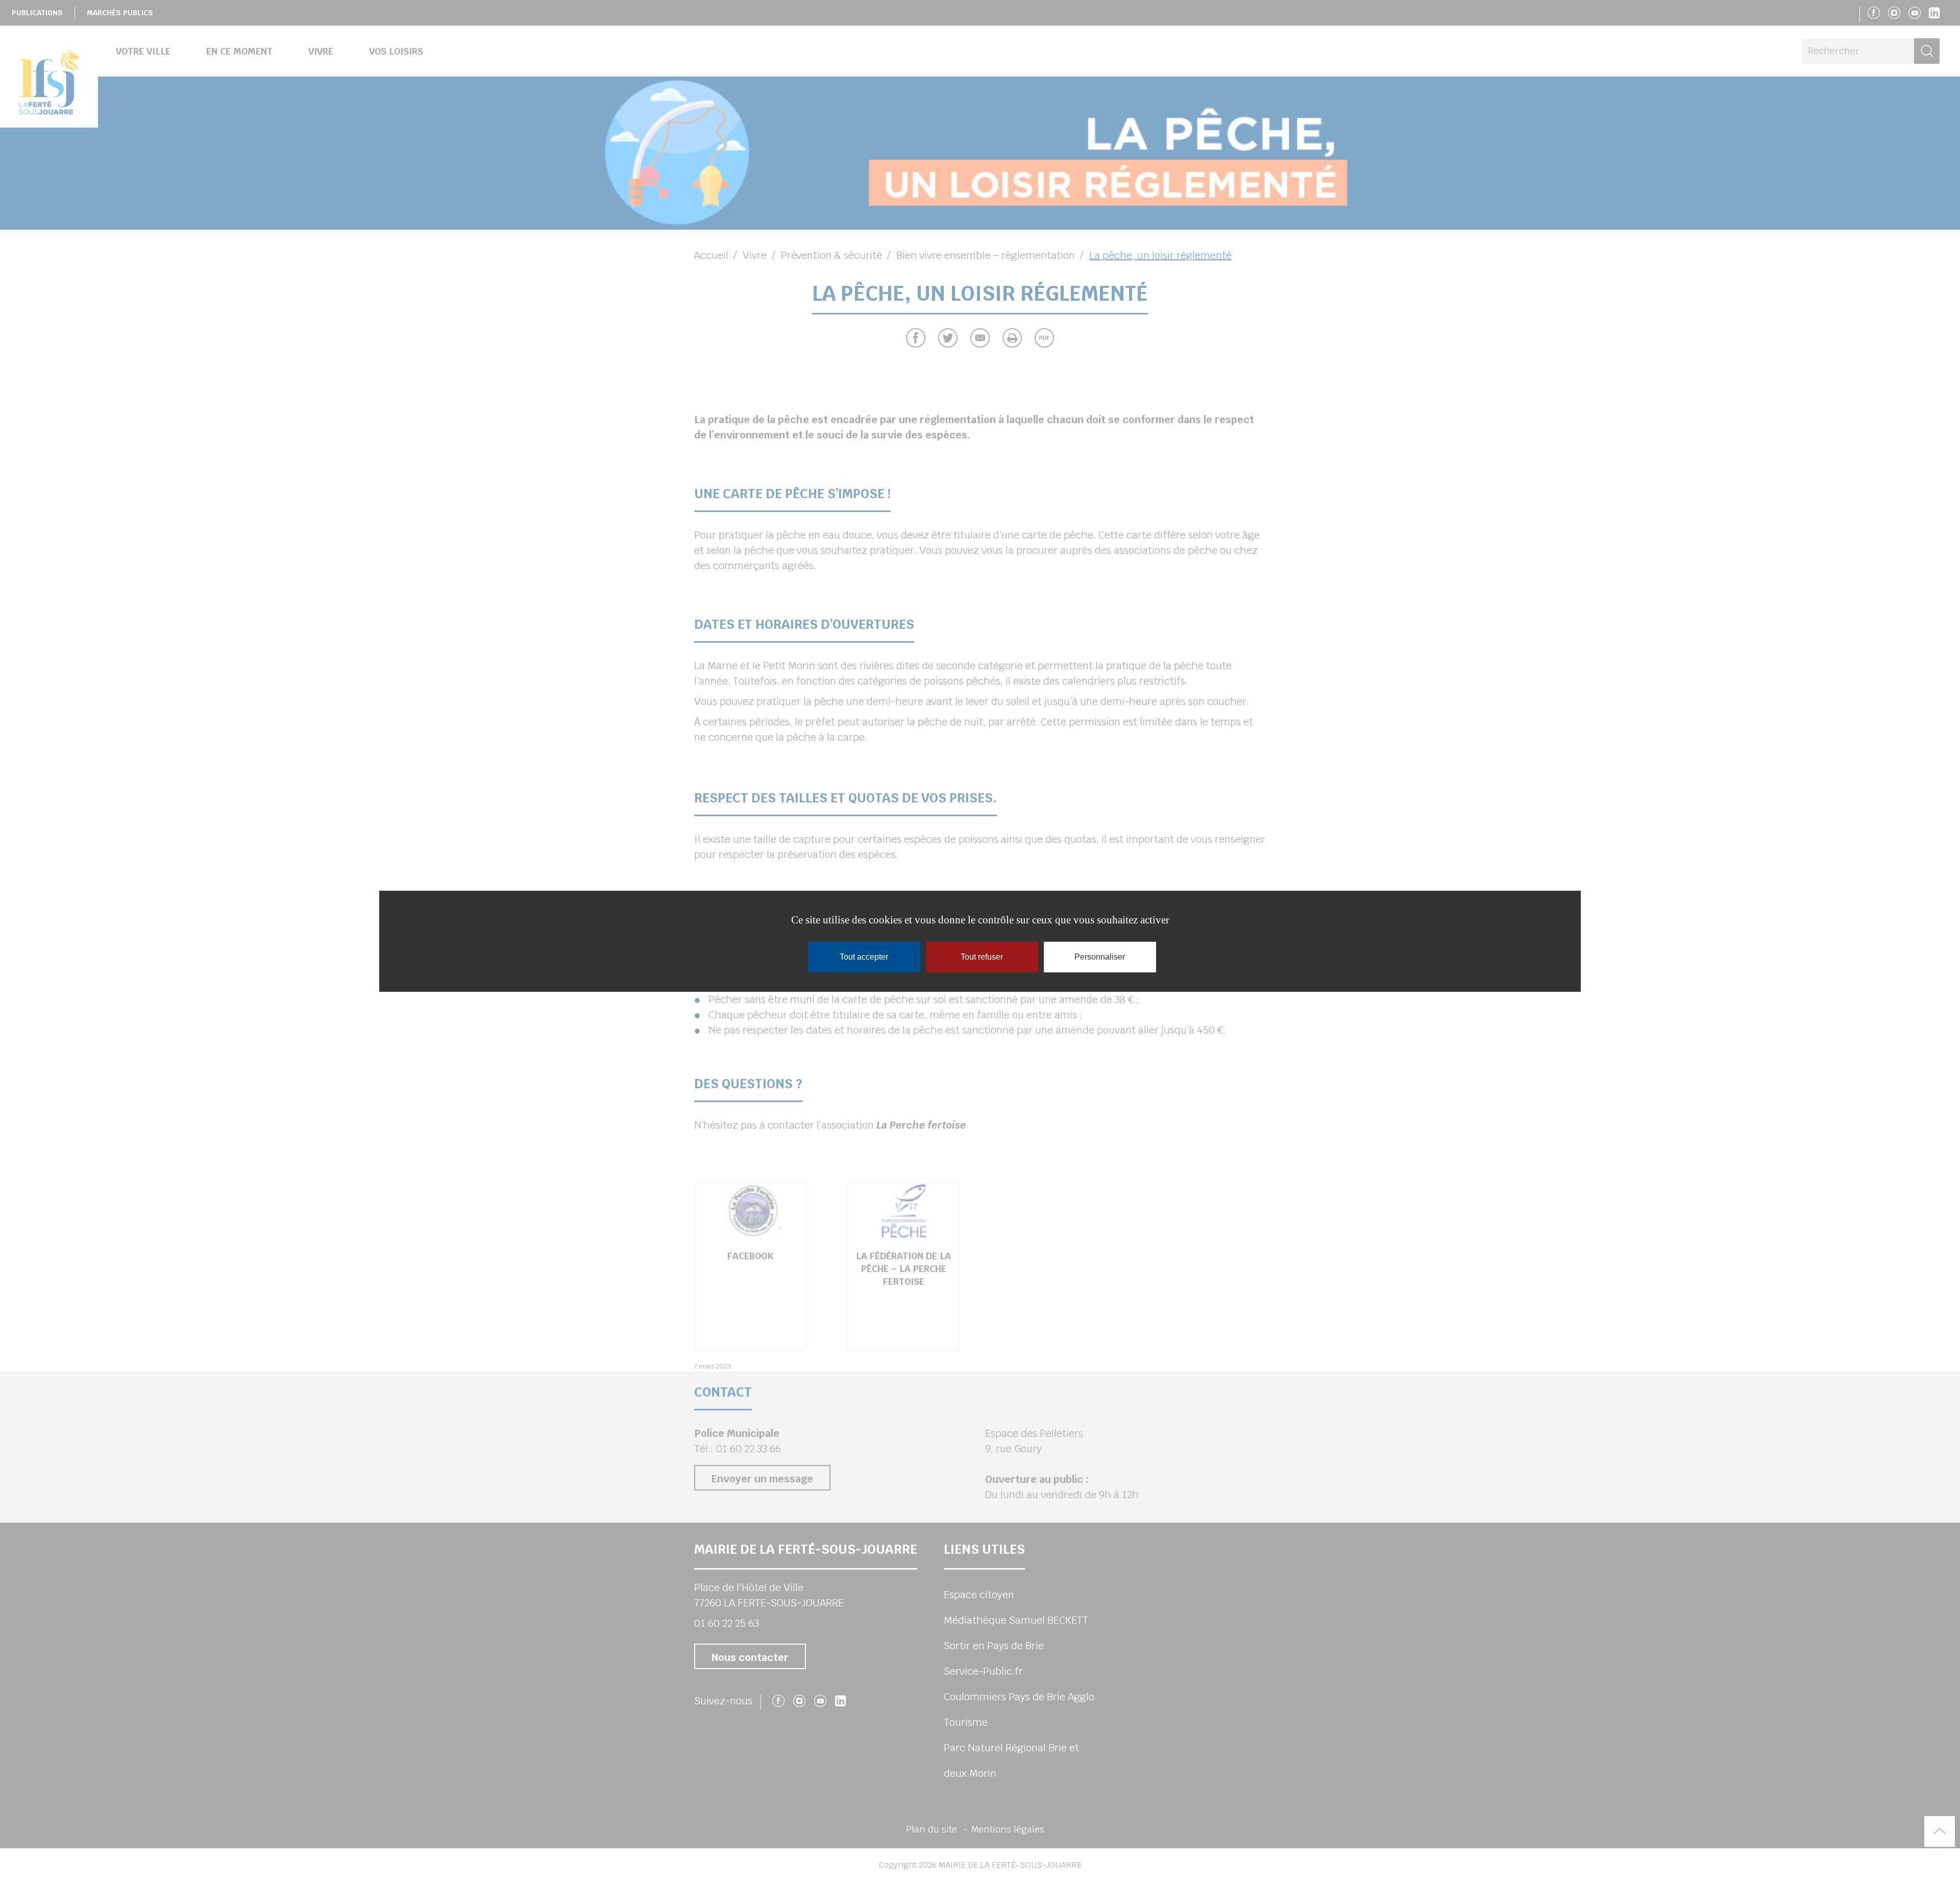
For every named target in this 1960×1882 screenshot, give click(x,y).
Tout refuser (982, 957)
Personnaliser (1100, 957)
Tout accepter (864, 957)
